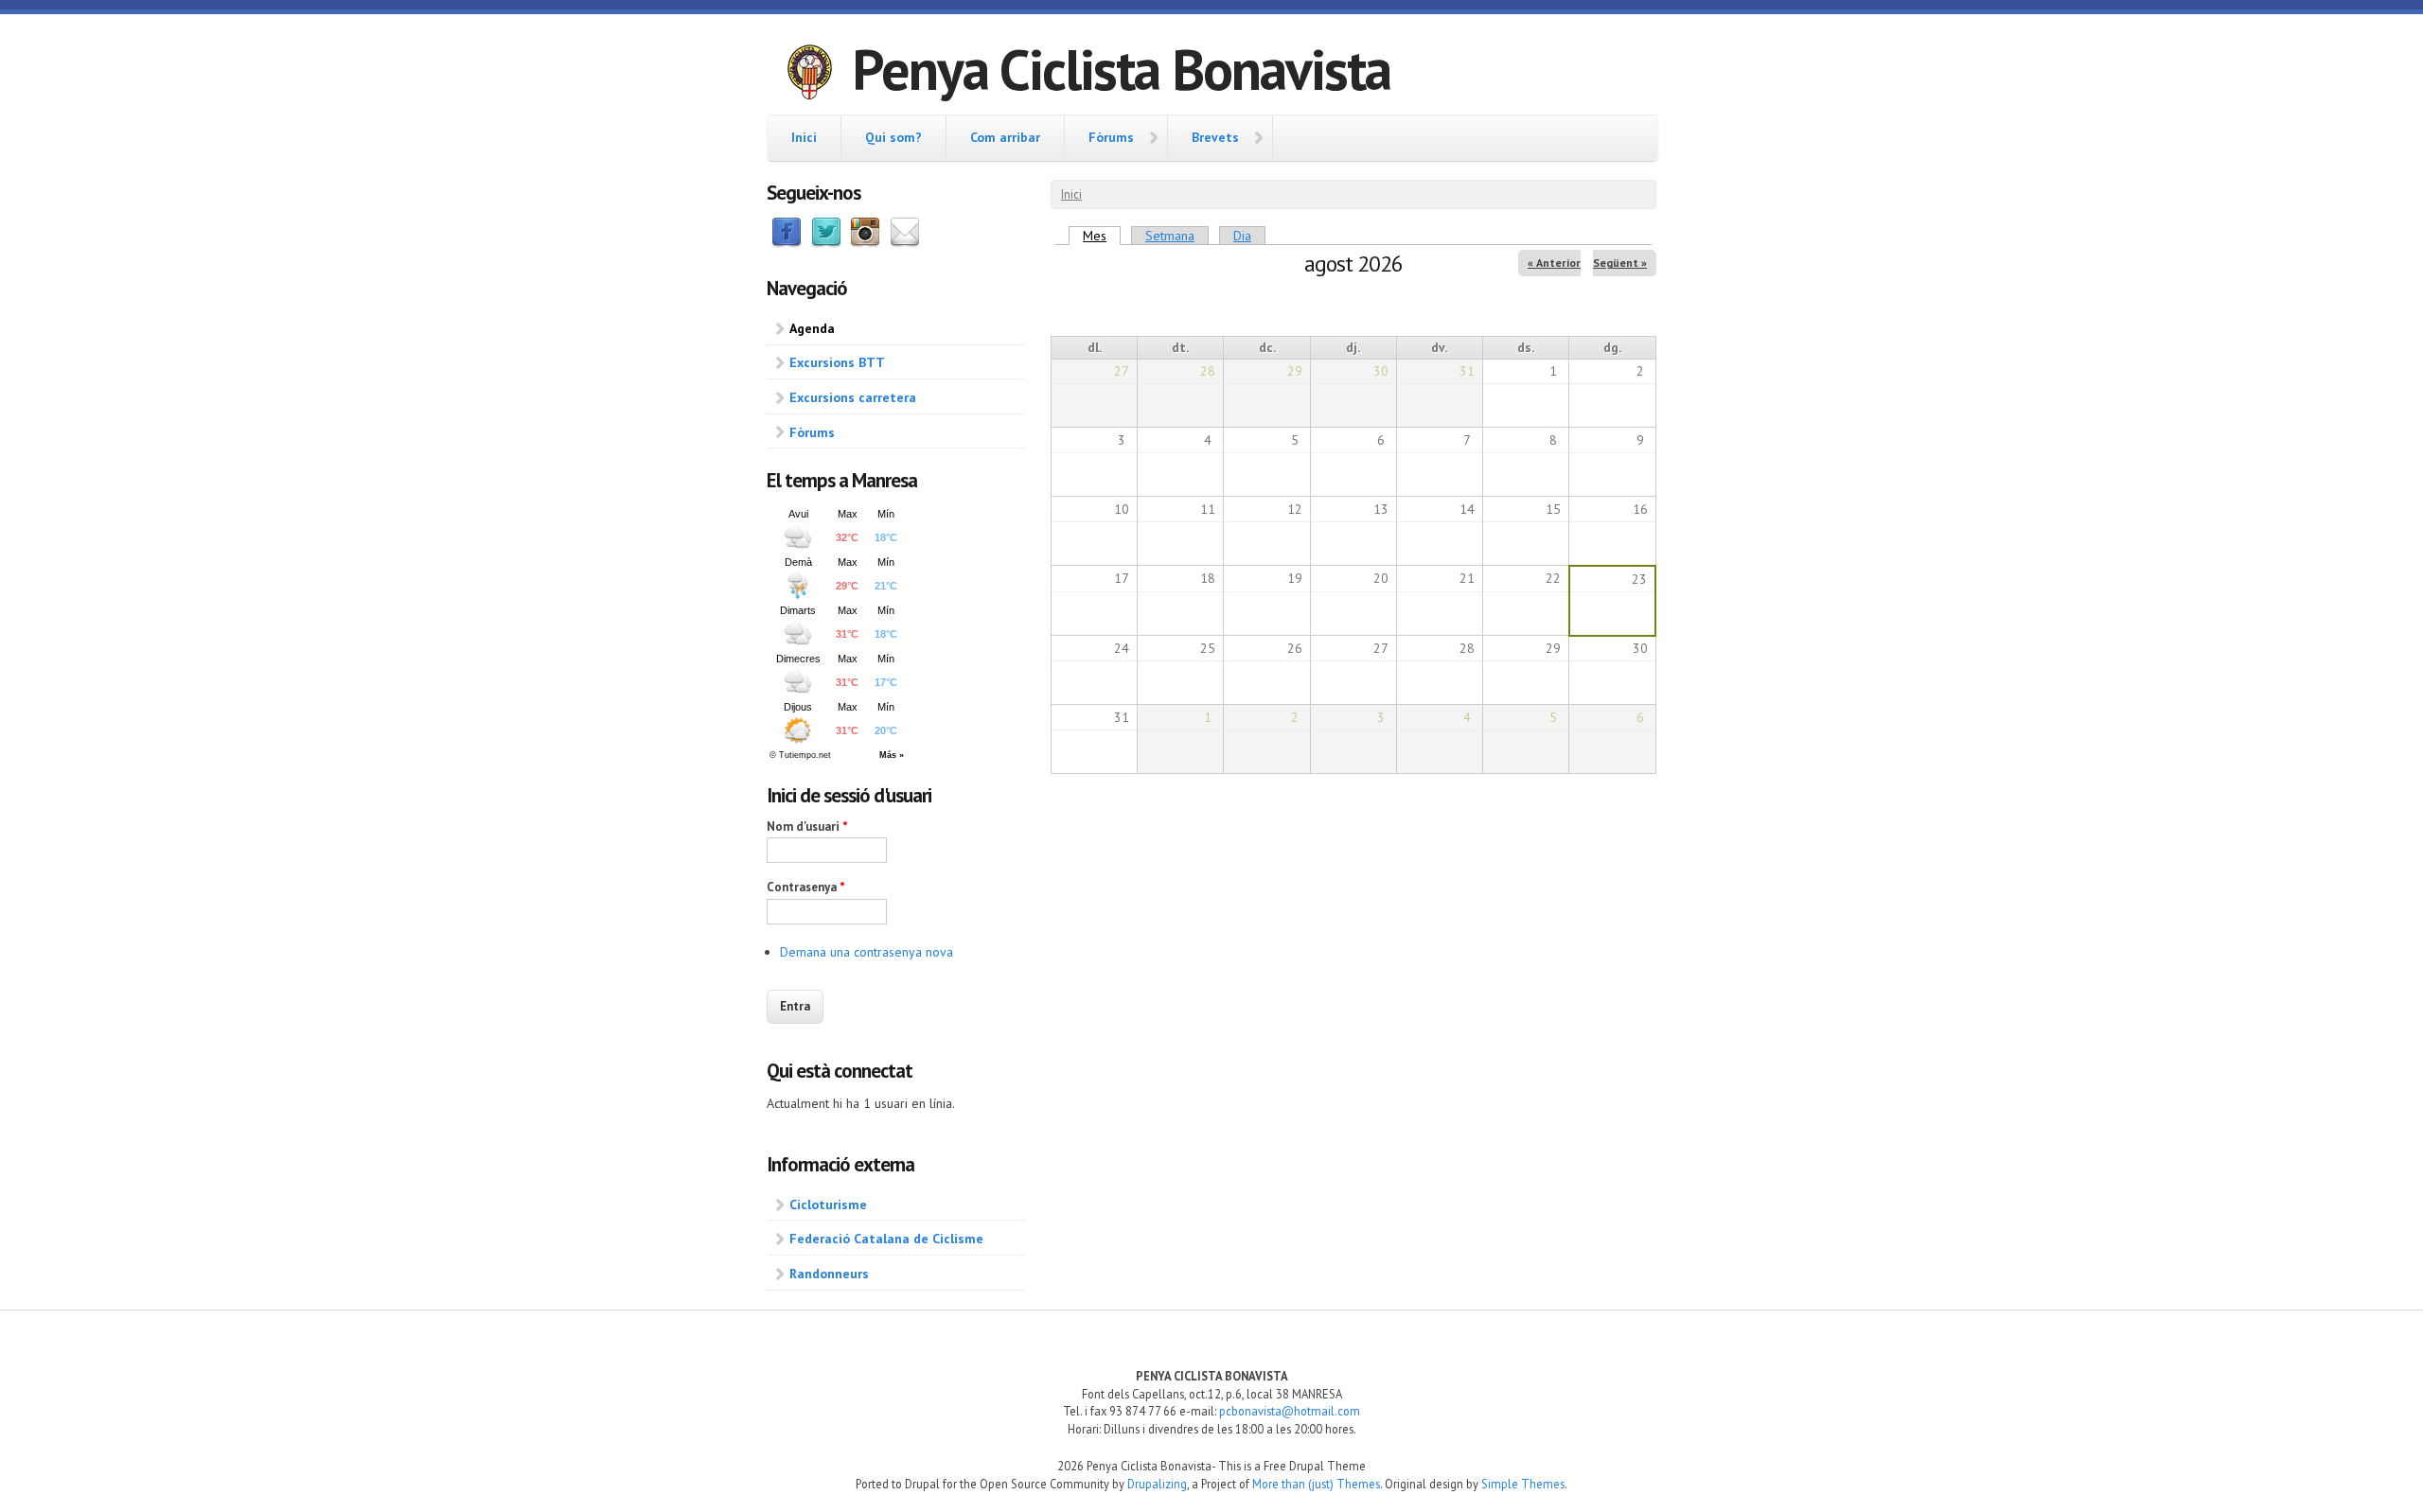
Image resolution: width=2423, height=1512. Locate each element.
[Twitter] (826, 243)
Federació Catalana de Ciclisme (886, 1239)
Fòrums (1111, 137)
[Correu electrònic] (905, 243)
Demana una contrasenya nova (867, 952)
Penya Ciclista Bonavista (1121, 69)
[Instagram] (865, 243)
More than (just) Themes (1316, 1484)
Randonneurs (829, 1274)
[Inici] (809, 75)
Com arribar (1005, 137)
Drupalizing (1157, 1484)
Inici (804, 137)
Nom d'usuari (807, 826)
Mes (1102, 236)
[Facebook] (787, 243)
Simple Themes (1523, 1484)
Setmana (1170, 236)
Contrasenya (806, 887)
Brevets (1215, 137)
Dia (1242, 236)
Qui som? (893, 137)
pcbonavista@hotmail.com (1290, 1411)
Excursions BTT (837, 362)
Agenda (812, 328)
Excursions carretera (853, 397)
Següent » (1620, 263)
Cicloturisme (828, 1204)
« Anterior (1554, 263)
